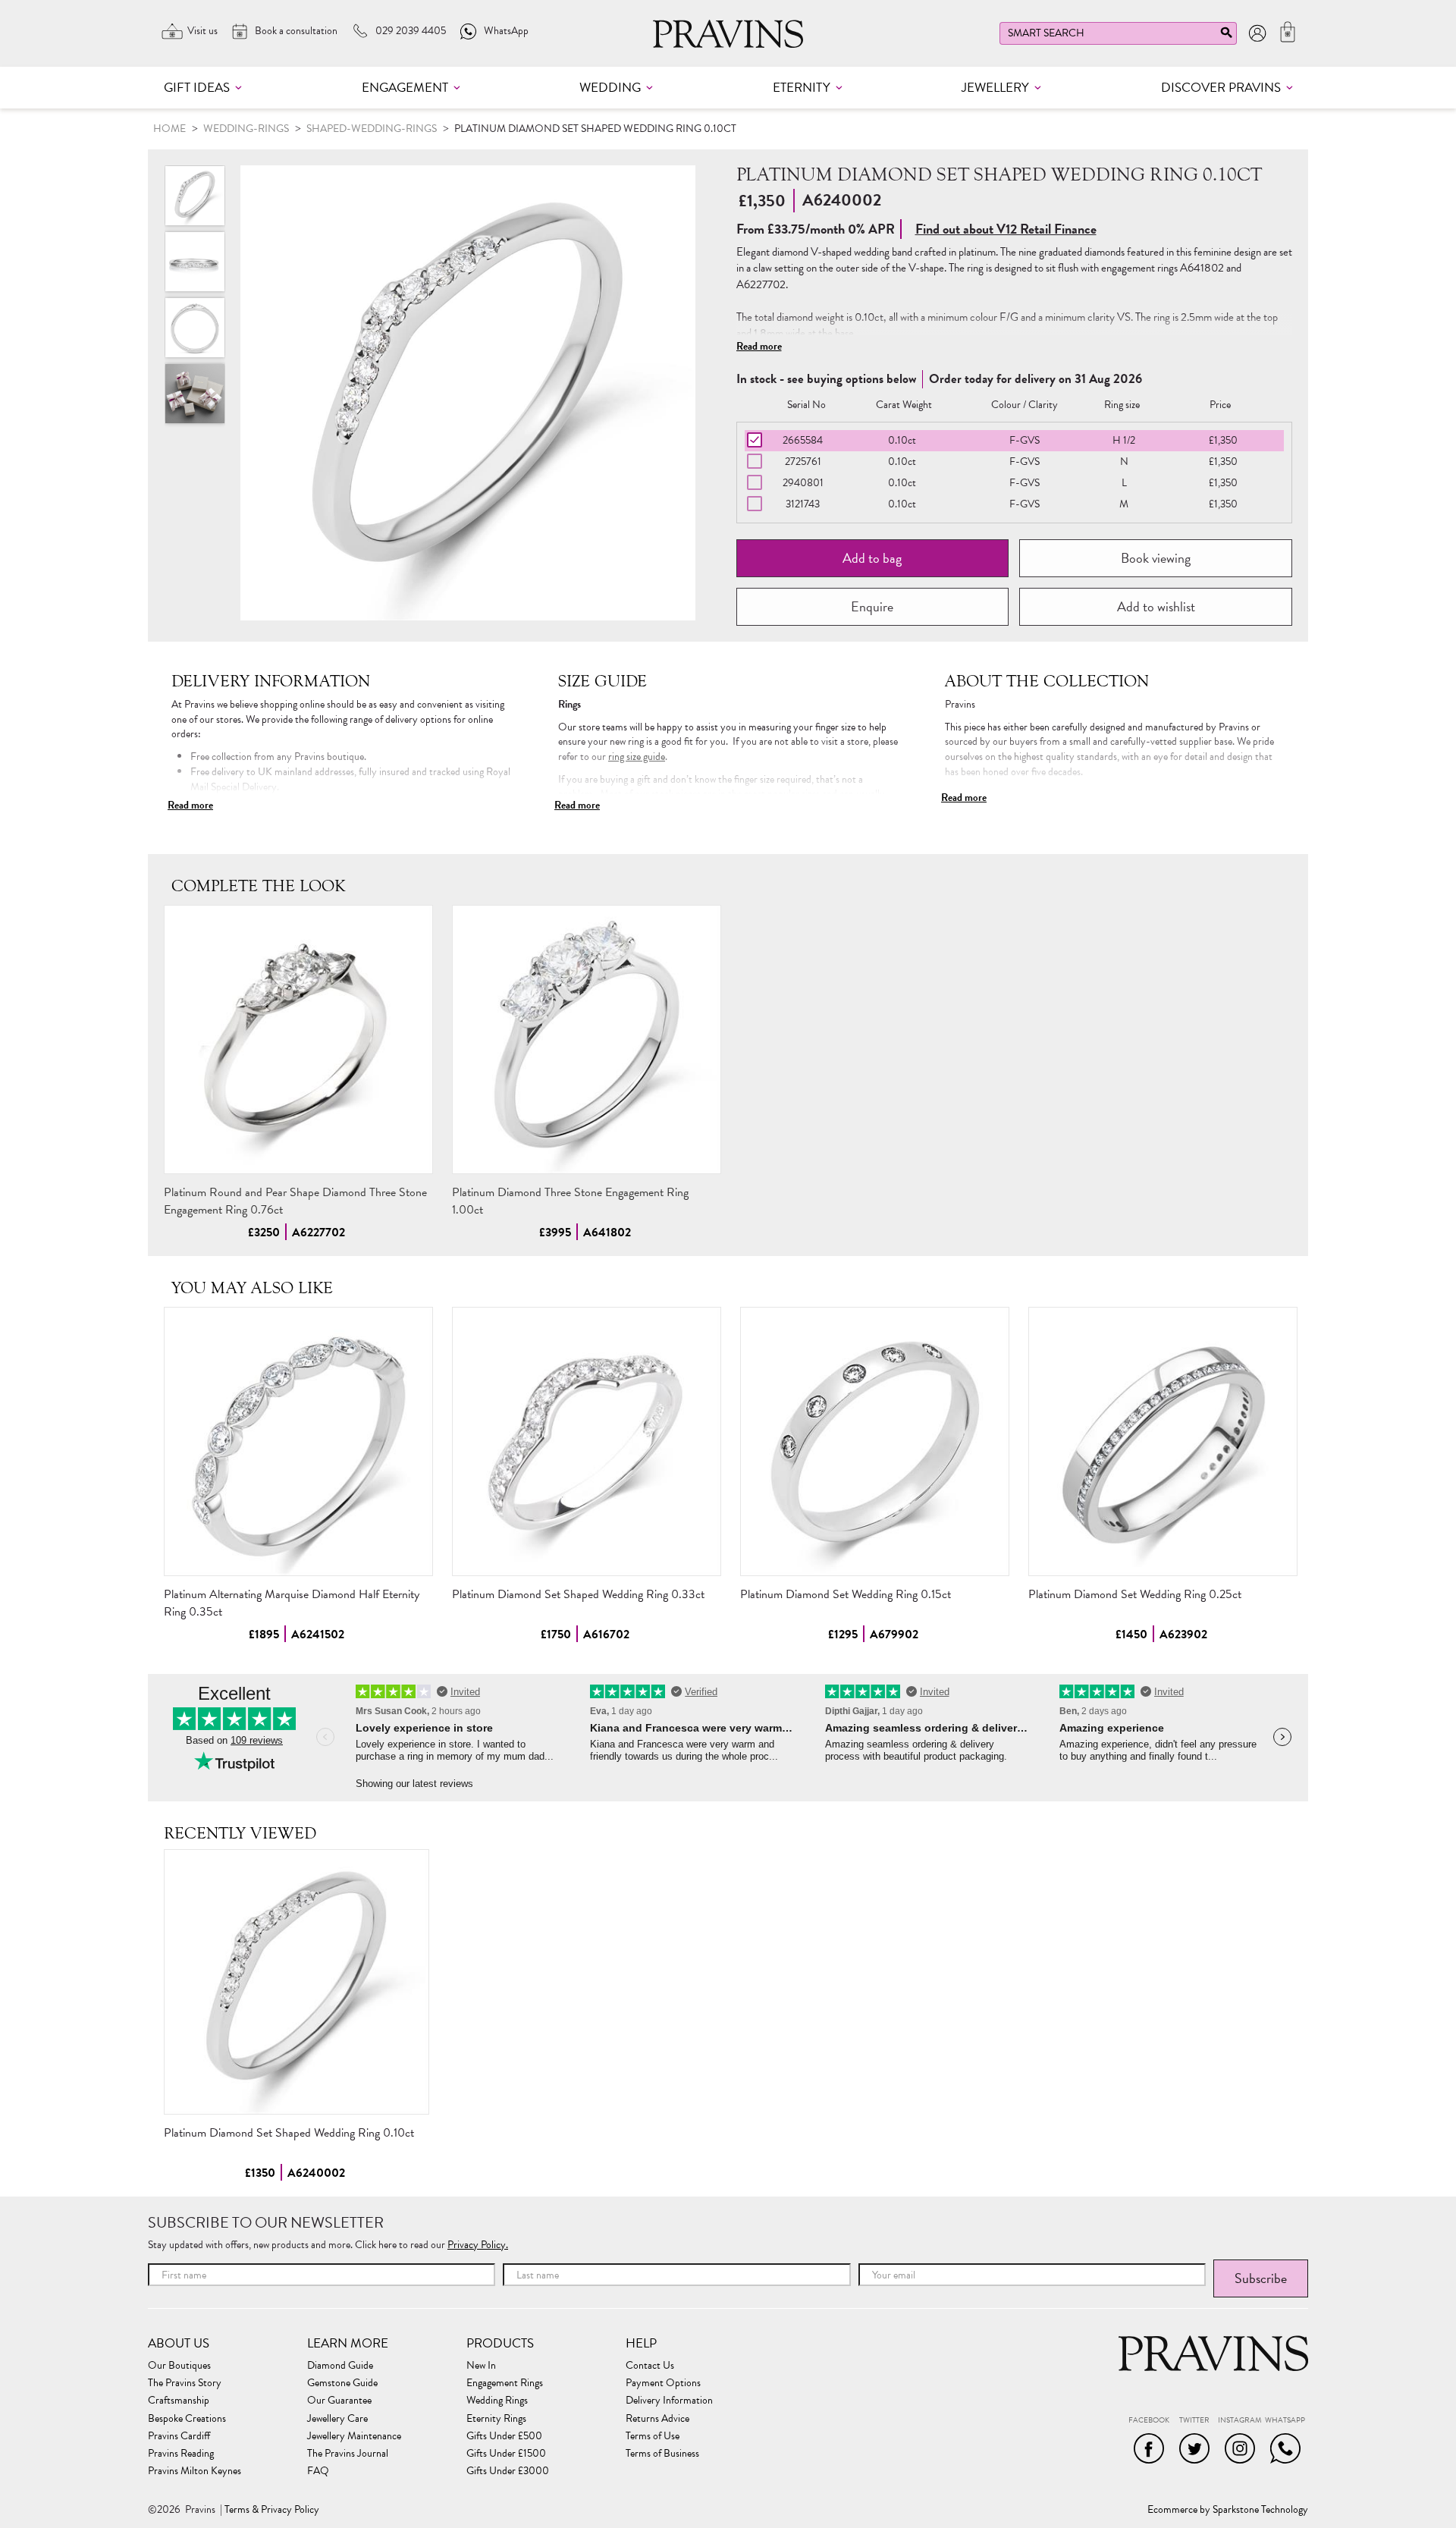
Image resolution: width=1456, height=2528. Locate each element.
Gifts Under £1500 (506, 2454)
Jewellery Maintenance (354, 2436)
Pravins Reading (181, 2454)
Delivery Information (669, 2401)
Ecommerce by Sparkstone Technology (1228, 2510)
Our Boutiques (179, 2366)
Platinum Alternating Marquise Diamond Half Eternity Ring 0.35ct (292, 1603)
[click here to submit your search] (1226, 36)
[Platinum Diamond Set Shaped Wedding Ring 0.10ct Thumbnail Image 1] (195, 262)
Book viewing (1156, 558)
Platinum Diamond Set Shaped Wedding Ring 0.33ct (578, 1594)
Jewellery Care (337, 2419)
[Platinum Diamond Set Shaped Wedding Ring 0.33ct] (587, 1441)
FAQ (318, 2471)
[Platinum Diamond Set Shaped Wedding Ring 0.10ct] (297, 1982)
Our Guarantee (339, 2401)
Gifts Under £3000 (508, 2471)
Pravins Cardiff (179, 2436)
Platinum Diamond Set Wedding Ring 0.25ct (1135, 1594)
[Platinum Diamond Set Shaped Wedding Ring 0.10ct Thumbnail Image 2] (195, 328)
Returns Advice (657, 2419)
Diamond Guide (340, 2366)
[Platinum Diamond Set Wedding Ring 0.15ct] (875, 1441)
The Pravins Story (185, 2383)
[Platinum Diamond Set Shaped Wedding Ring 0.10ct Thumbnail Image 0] (468, 393)
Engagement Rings (505, 2383)
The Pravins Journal (348, 2454)
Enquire (872, 606)
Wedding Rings (497, 2401)
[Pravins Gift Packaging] (195, 394)
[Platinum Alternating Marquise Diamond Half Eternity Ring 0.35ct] (298, 1441)
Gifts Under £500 (504, 2436)
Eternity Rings (496, 2419)
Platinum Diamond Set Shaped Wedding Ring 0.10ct (289, 2133)
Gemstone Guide (342, 2383)
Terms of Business (662, 2454)
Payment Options (663, 2383)
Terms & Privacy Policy (272, 2510)
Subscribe (1261, 2278)
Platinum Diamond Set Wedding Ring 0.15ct (846, 1594)
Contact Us (650, 2366)
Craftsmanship (179, 2401)
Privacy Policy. (478, 2245)
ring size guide (637, 757)
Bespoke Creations (187, 2419)
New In (481, 2366)
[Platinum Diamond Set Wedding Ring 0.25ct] (1163, 1441)
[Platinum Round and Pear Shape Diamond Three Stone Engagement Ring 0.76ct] (298, 1039)
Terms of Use (653, 2436)
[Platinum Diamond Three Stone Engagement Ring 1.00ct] (587, 1039)
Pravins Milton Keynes (195, 2471)
